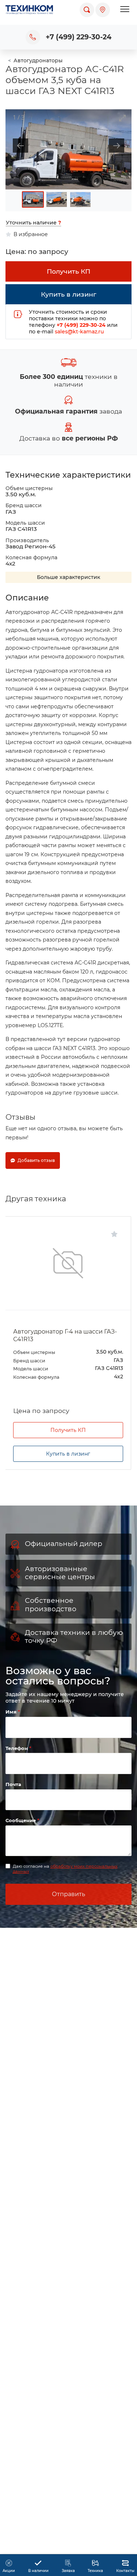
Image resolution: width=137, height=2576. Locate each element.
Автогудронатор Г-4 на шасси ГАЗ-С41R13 (65, 1335)
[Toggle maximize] (122, 114)
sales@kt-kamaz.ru (79, 332)
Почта (13, 1784)
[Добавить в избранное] (114, 1234)
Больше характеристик (68, 577)
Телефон (17, 1748)
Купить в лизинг (68, 1454)
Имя (12, 1712)
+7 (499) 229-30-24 (79, 37)
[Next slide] (120, 146)
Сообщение (21, 1820)
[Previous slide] (17, 146)
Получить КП (68, 1430)
